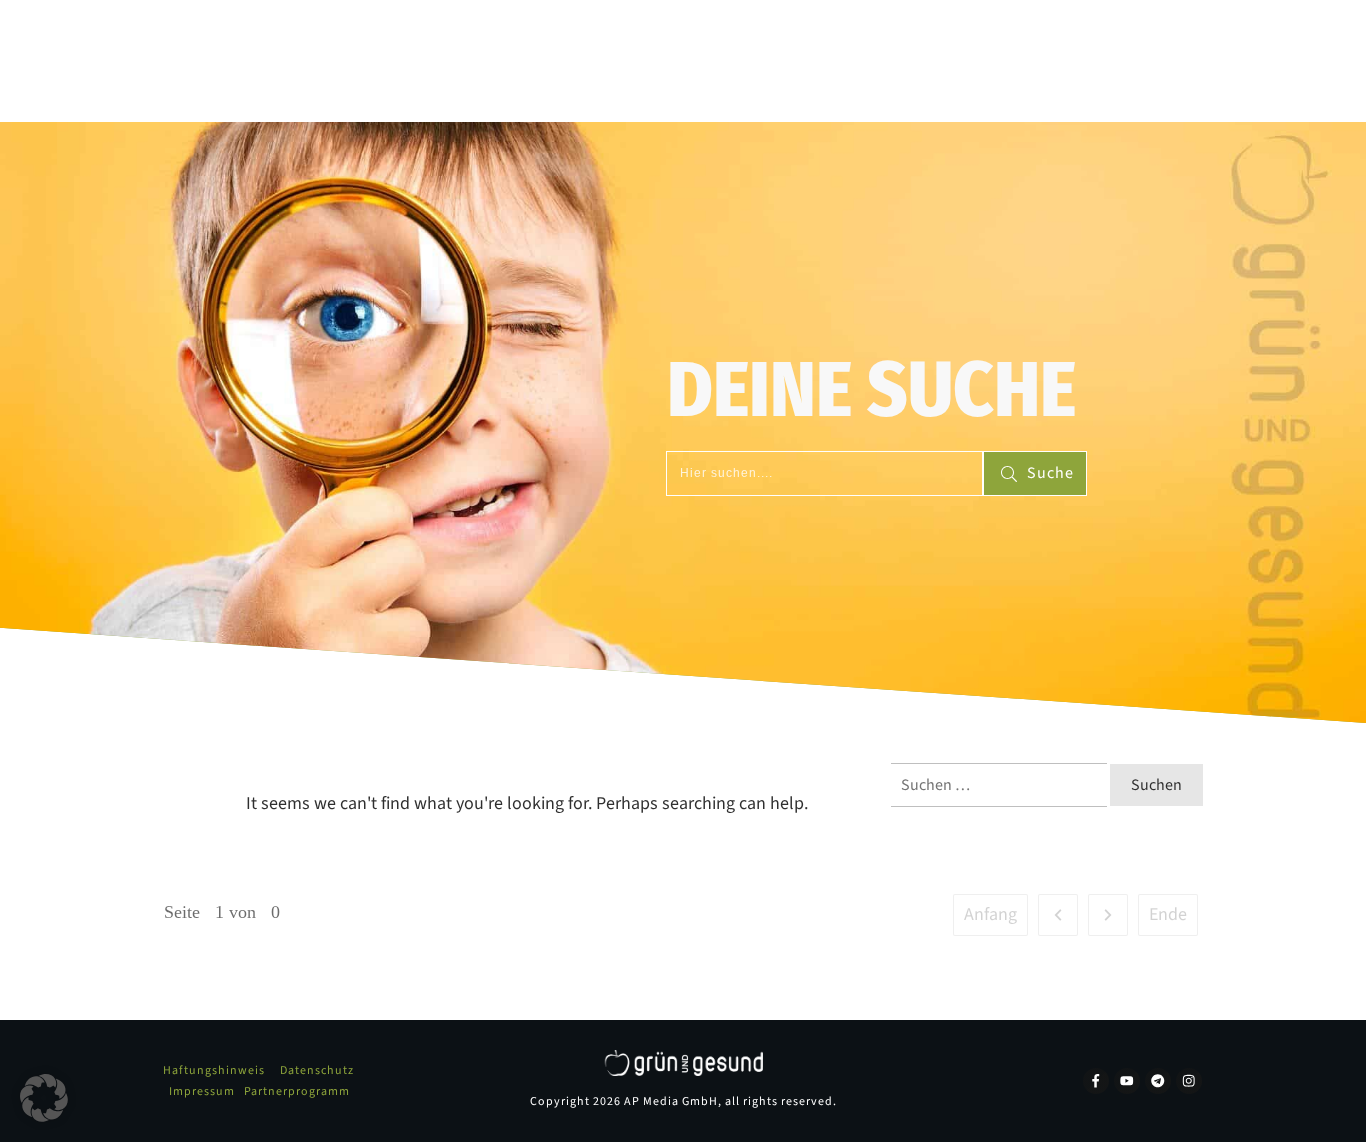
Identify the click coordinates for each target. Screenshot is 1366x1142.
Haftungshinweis (214, 1070)
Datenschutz (317, 1070)
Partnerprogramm (297, 1091)
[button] (44, 1098)
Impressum (202, 1091)
